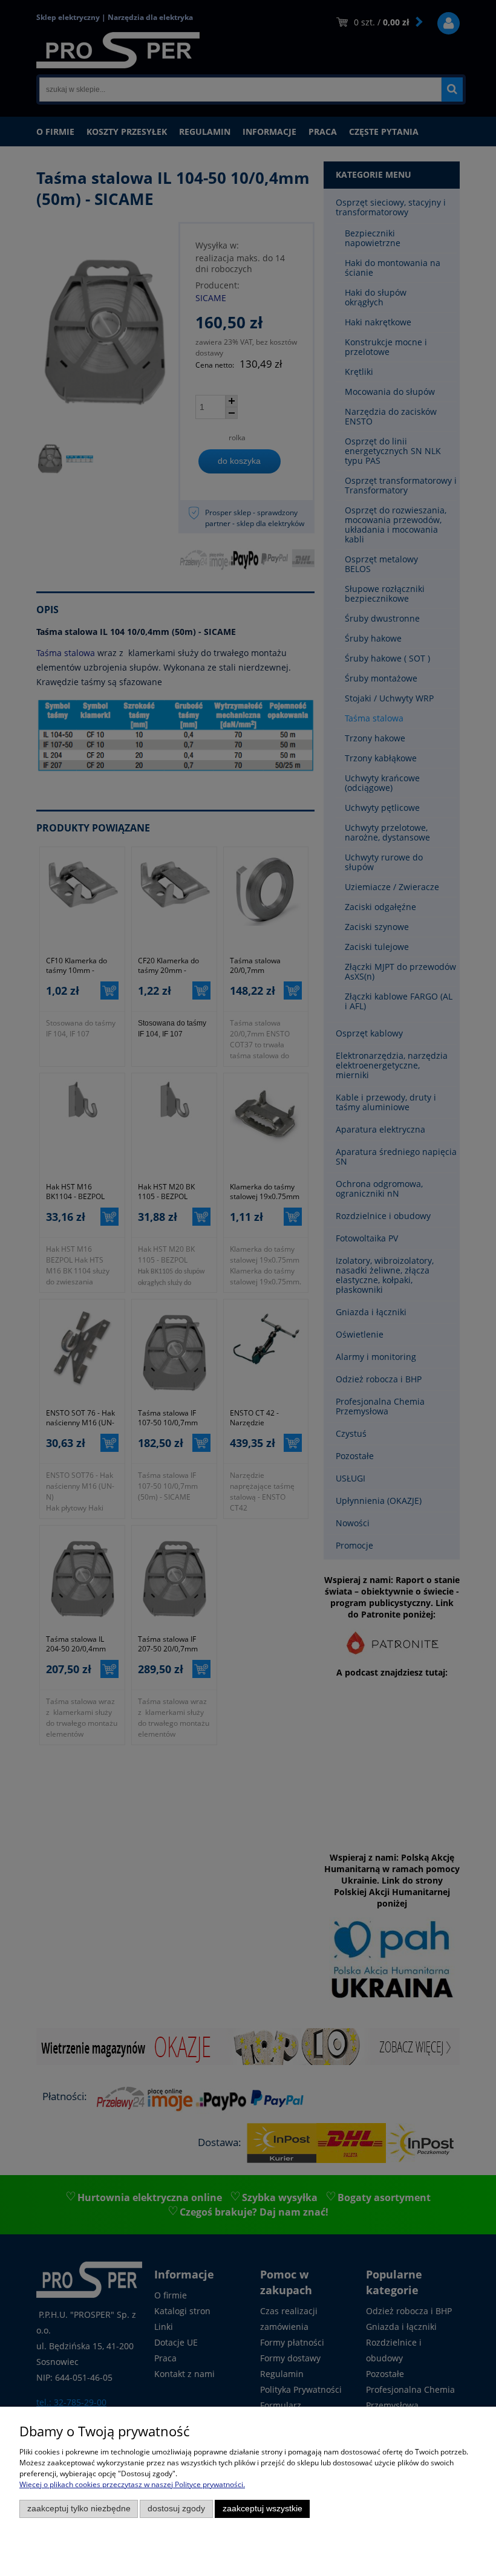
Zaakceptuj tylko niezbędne (79, 2509)
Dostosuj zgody (176, 2509)
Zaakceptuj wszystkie (263, 2509)
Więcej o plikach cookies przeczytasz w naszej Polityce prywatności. (132, 2484)
